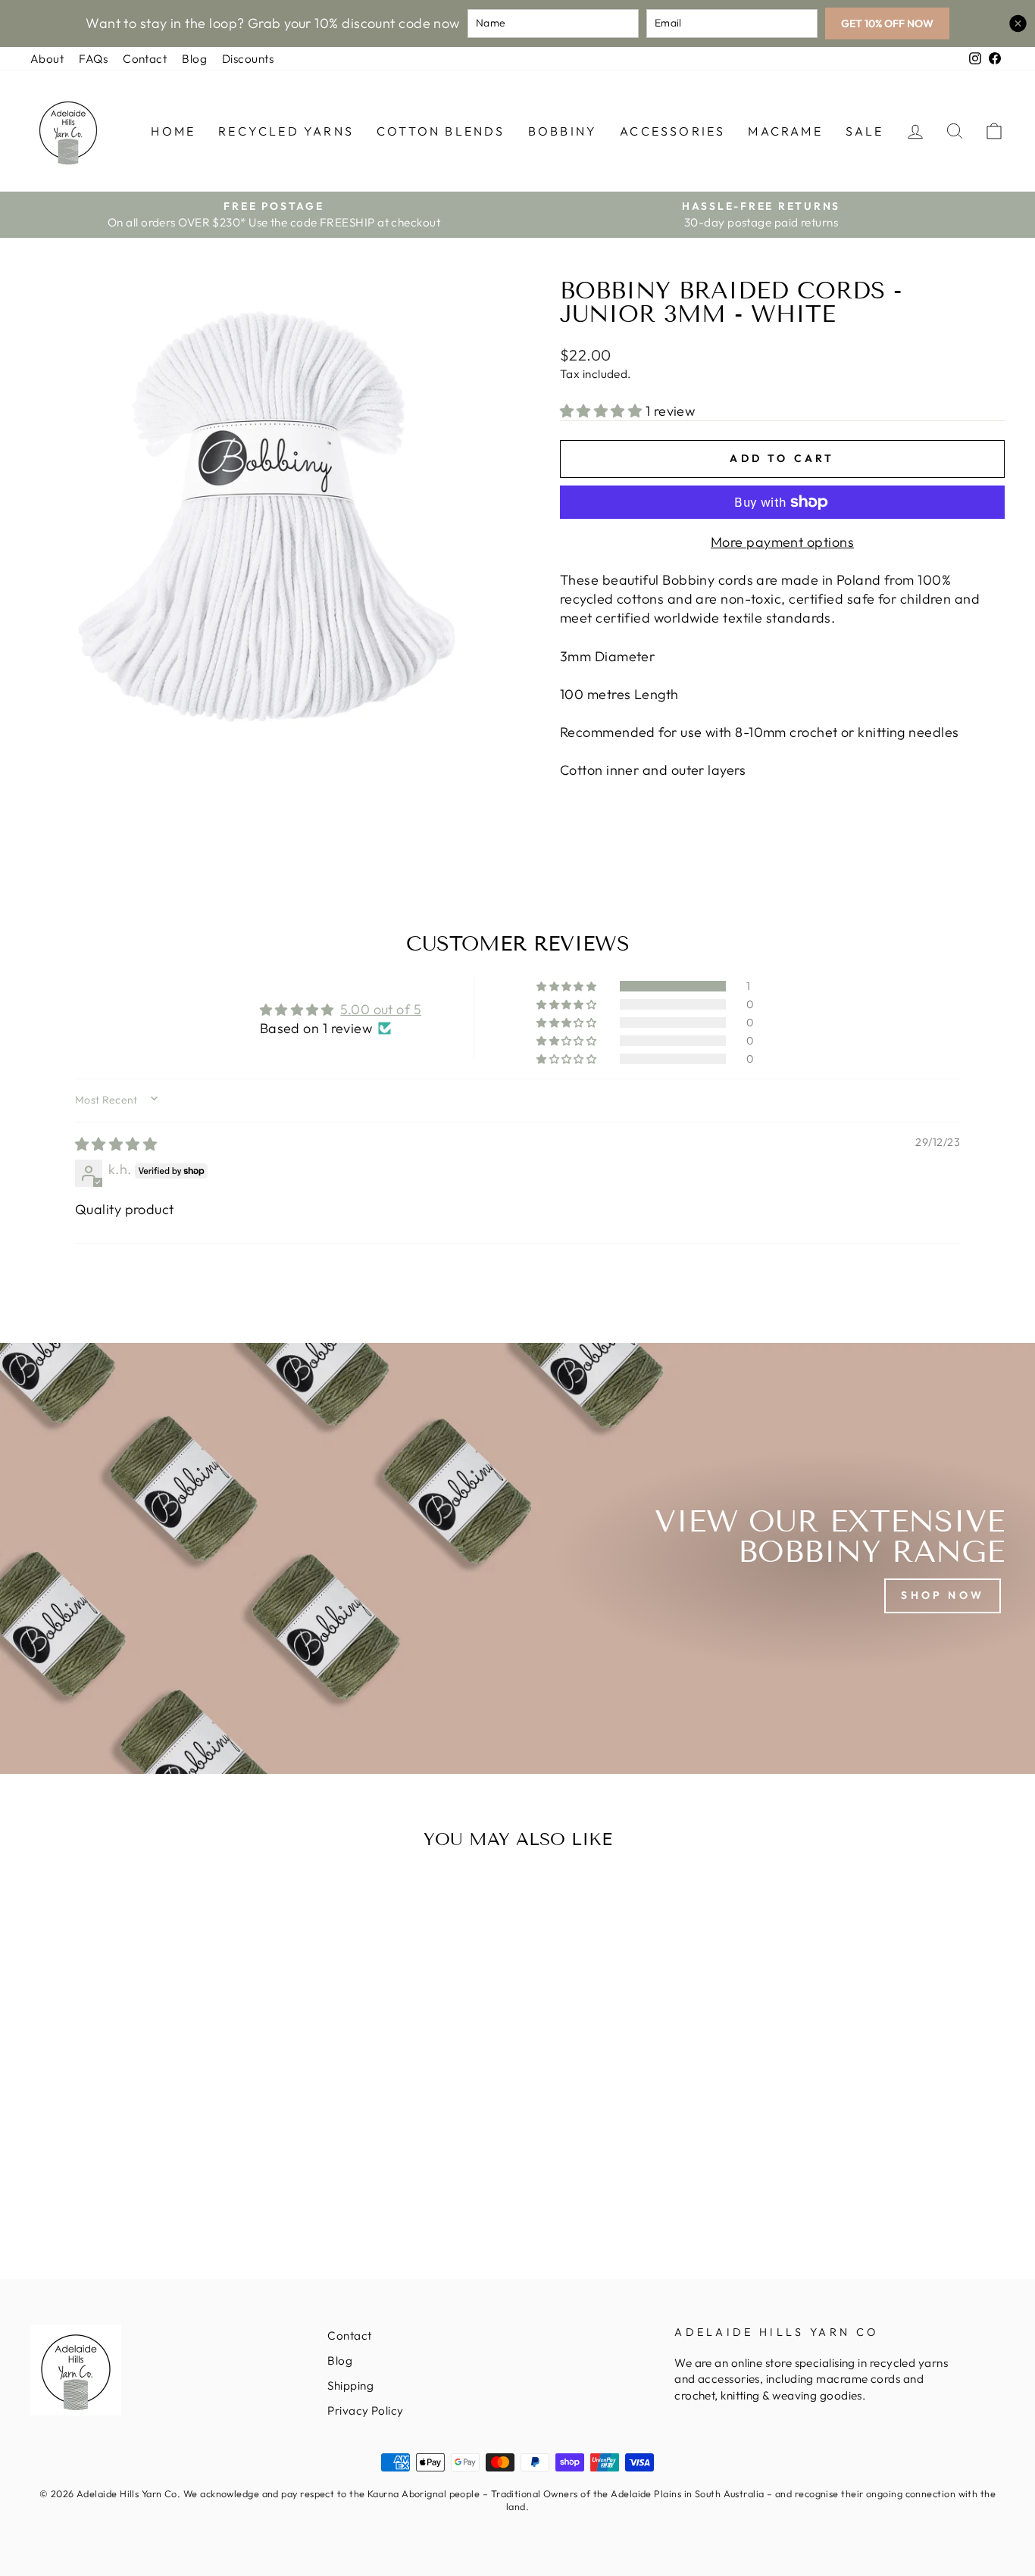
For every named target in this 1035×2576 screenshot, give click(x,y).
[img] (116, 1144)
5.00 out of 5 (381, 1009)
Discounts (248, 59)
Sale (865, 131)
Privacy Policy (365, 2411)
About (47, 59)
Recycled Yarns (286, 131)
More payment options (782, 542)
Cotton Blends (441, 131)
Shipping (350, 2386)
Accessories (672, 131)
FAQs (93, 59)
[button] (603, 411)
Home (173, 131)
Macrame (785, 131)
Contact (145, 59)
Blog (194, 59)
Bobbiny (563, 131)
